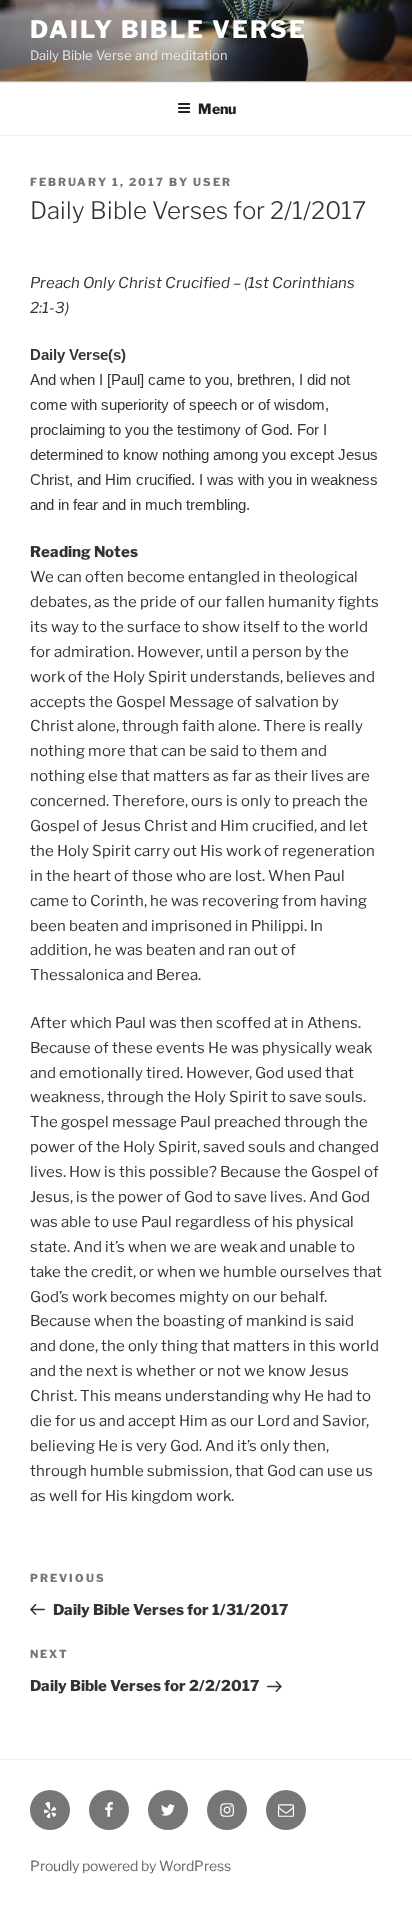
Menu (217, 108)
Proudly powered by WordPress (130, 1865)
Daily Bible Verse (168, 29)
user (212, 182)
